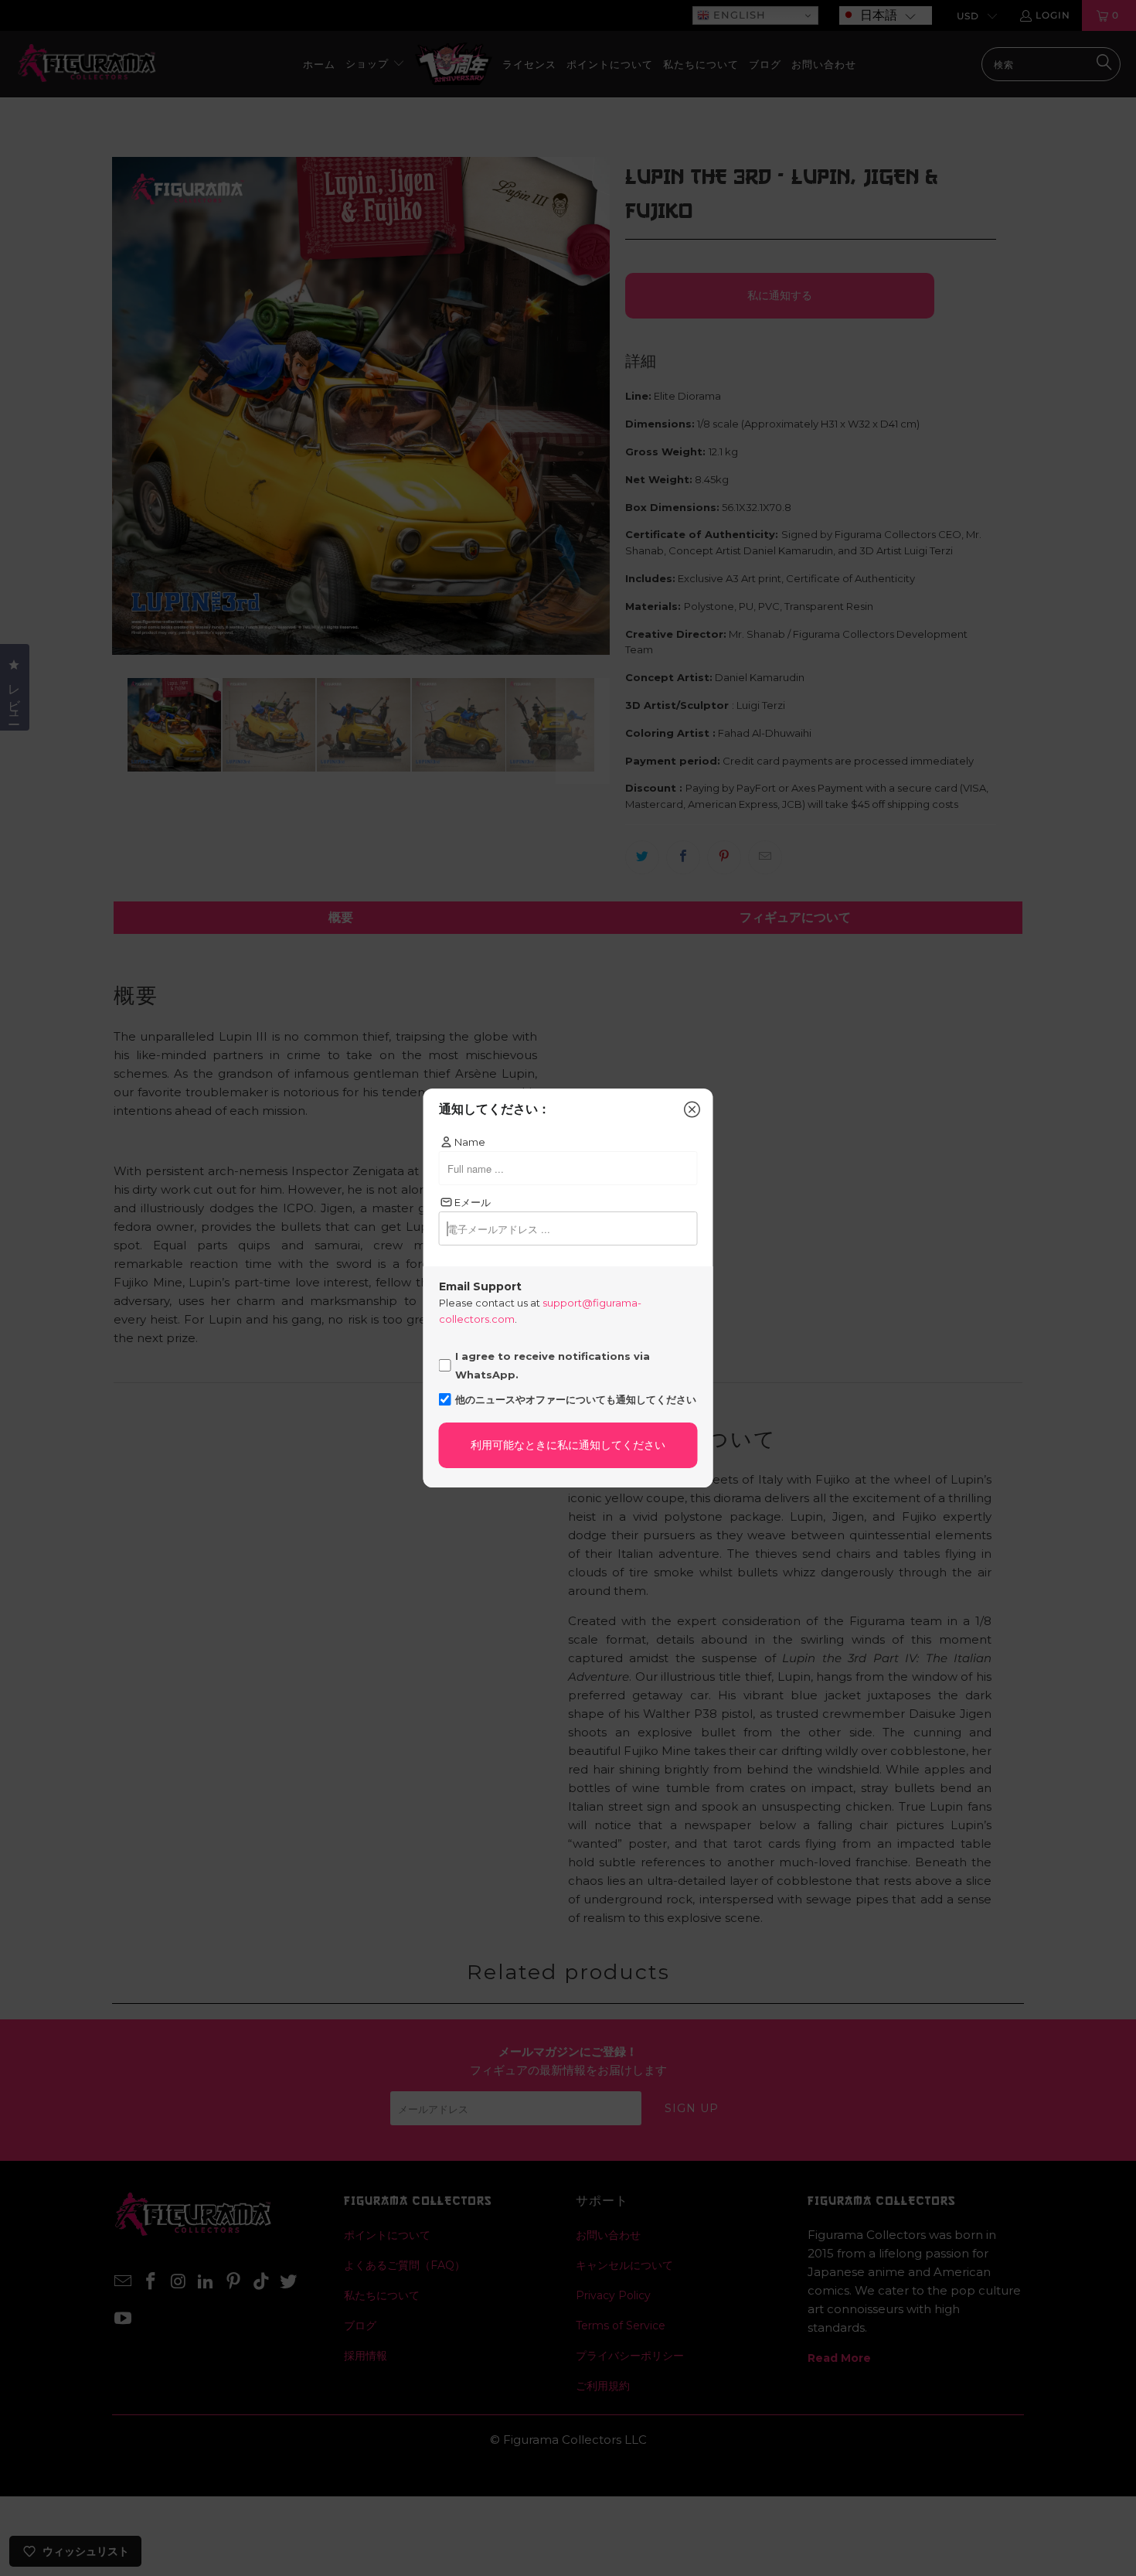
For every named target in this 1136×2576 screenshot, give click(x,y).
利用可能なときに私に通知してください (568, 1445)
